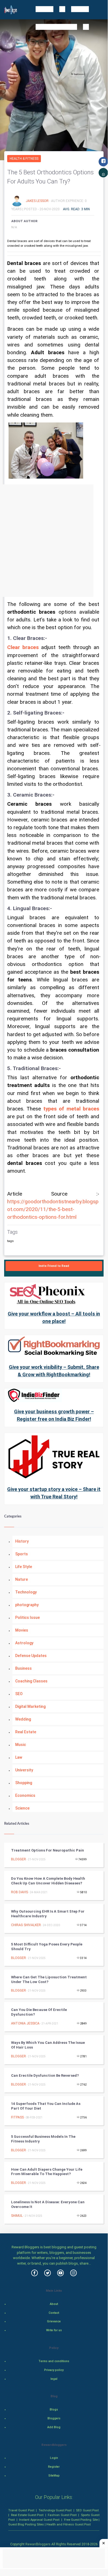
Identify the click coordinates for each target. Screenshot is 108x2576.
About (54, 2304)
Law (19, 1757)
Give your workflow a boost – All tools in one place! (54, 1317)
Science (22, 1808)
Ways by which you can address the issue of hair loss (48, 2045)
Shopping (24, 1783)
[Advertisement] (54, 541)
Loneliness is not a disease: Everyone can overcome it (48, 2204)
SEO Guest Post (87, 2510)
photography (27, 1605)
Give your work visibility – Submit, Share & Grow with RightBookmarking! (54, 1371)
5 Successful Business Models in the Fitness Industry (43, 2139)
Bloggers (54, 2418)
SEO (19, 1694)
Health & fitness (24, 159)
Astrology (24, 1643)
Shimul (17, 2216)
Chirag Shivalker (26, 1925)
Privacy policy (54, 2370)
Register (54, 2467)
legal (54, 2379)
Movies (22, 1630)
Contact (54, 2313)
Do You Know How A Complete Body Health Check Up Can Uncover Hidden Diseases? (48, 1881)
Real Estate (26, 1732)
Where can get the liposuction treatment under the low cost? (49, 1979)
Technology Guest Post (55, 2510)
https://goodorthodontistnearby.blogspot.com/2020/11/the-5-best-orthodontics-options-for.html (53, 1209)
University (24, 1770)
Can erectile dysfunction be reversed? (45, 2075)
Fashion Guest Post (62, 2515)
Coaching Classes (31, 1681)
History (22, 1541)
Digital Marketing (30, 1706)
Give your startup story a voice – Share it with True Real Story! (54, 1493)
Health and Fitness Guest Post (69, 2524)
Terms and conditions (54, 2361)
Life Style (24, 1567)
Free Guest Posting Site (81, 2520)
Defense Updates (31, 1656)
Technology (26, 1592)
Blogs (54, 2410)
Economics (25, 1795)
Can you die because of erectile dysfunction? (39, 2012)
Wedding (23, 1719)
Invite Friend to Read (54, 1266)
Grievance (54, 2321)
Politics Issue (27, 1617)
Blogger (19, 1859)
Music (21, 1745)
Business (23, 1668)
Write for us (54, 2330)
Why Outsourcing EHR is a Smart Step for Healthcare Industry (48, 1914)
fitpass (17, 2117)
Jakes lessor (38, 201)
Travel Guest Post (21, 2510)
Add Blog (54, 2427)
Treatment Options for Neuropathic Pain (48, 1850)
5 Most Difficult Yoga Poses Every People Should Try (47, 1947)
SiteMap (54, 2476)
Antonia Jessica (25, 2023)
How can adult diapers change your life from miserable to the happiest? (47, 2172)
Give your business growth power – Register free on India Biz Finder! (54, 1415)
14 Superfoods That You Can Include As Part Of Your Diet (46, 2106)
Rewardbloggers (38, 2544)
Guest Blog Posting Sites (26, 2524)
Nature (22, 1579)
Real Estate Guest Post (27, 2515)
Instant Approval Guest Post (39, 2520)
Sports (22, 1554)
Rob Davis (19, 1892)
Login (54, 2458)
